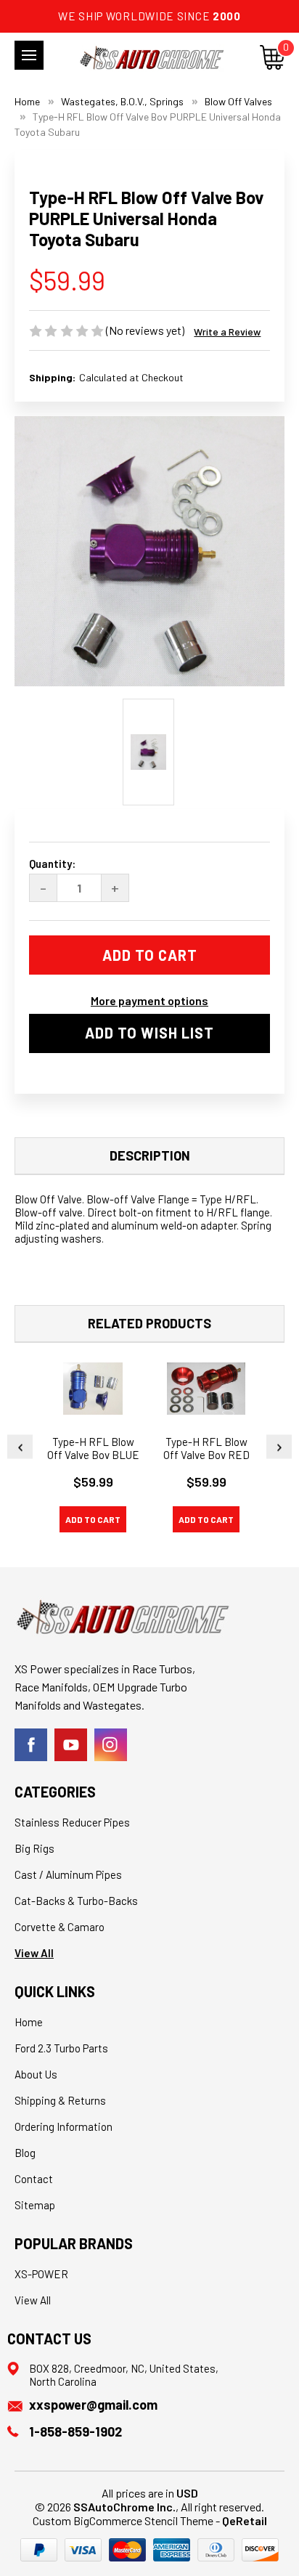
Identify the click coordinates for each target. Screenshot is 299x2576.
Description (150, 1155)
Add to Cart (93, 1519)
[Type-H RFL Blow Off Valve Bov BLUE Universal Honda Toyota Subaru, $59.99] (93, 1389)
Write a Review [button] (227, 332)
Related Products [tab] (149, 1323)
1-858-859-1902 (75, 2431)
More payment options (149, 1000)
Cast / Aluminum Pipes (68, 1874)
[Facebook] (31, 1745)
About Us (36, 2074)
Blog (25, 2153)
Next (279, 1446)
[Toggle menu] (29, 55)
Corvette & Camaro (60, 1927)
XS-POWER (41, 2274)
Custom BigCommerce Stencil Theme (123, 2520)
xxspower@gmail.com (93, 2405)
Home (29, 2022)
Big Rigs (34, 1848)
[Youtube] (71, 1745)
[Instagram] (111, 1745)
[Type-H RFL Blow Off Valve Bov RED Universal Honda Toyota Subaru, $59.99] (206, 1389)
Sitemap (35, 2205)
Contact (34, 2179)
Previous (20, 1446)
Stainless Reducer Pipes (72, 1822)
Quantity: (52, 864)
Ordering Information (64, 2126)
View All (34, 1953)
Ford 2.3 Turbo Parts (61, 2048)
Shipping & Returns (60, 2100)
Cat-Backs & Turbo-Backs (76, 1901)
